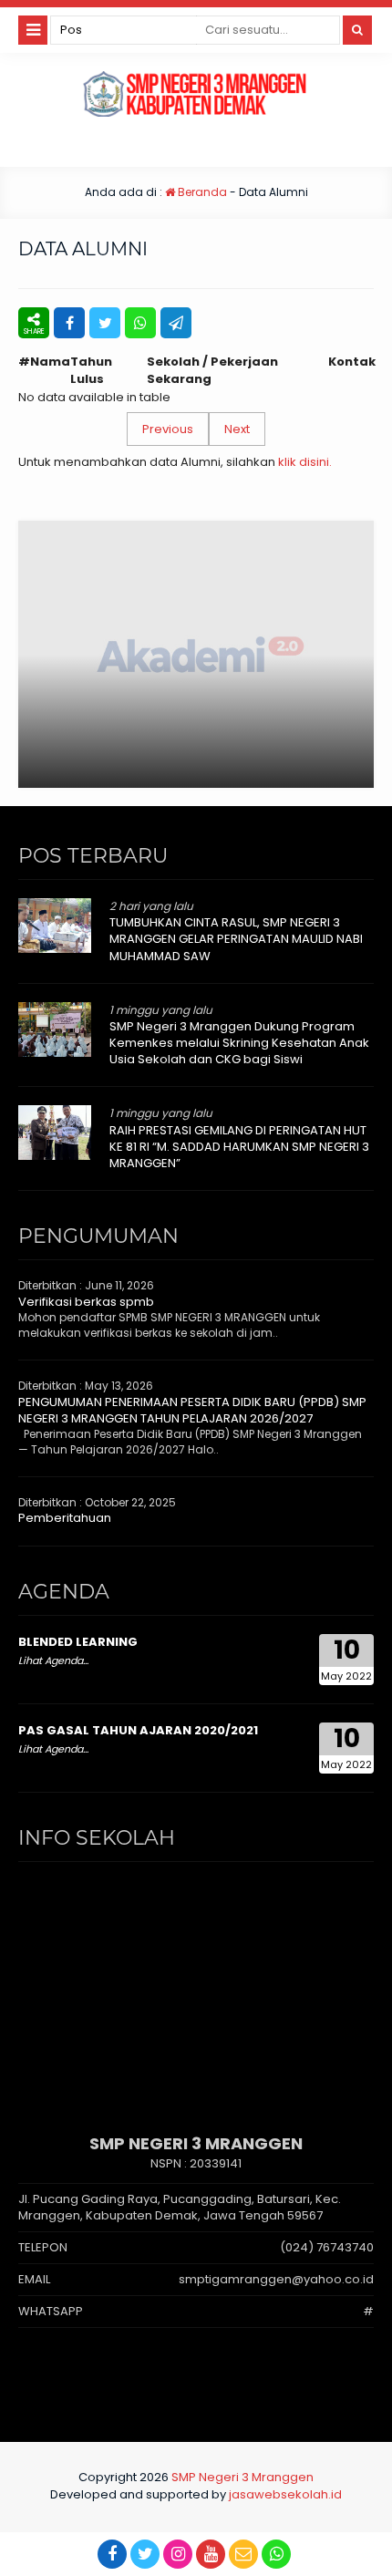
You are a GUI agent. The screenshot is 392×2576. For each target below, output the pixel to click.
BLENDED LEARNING (78, 1642)
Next (237, 429)
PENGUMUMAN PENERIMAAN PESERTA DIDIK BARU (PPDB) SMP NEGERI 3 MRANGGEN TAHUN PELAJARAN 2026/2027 (192, 1410)
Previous (168, 429)
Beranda (201, 192)
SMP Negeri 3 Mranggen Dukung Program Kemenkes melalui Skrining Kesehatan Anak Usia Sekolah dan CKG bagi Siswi (239, 1043)
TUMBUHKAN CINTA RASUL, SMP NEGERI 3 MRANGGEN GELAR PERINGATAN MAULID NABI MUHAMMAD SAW (236, 939)
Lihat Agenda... (53, 1660)
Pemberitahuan (65, 1518)
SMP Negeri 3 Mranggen (242, 2477)
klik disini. (305, 462)
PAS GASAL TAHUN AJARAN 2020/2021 (138, 1730)
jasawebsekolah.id (285, 2494)
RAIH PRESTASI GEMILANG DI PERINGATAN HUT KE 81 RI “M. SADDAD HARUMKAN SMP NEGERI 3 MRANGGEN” (239, 1147)
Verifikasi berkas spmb (86, 1302)
